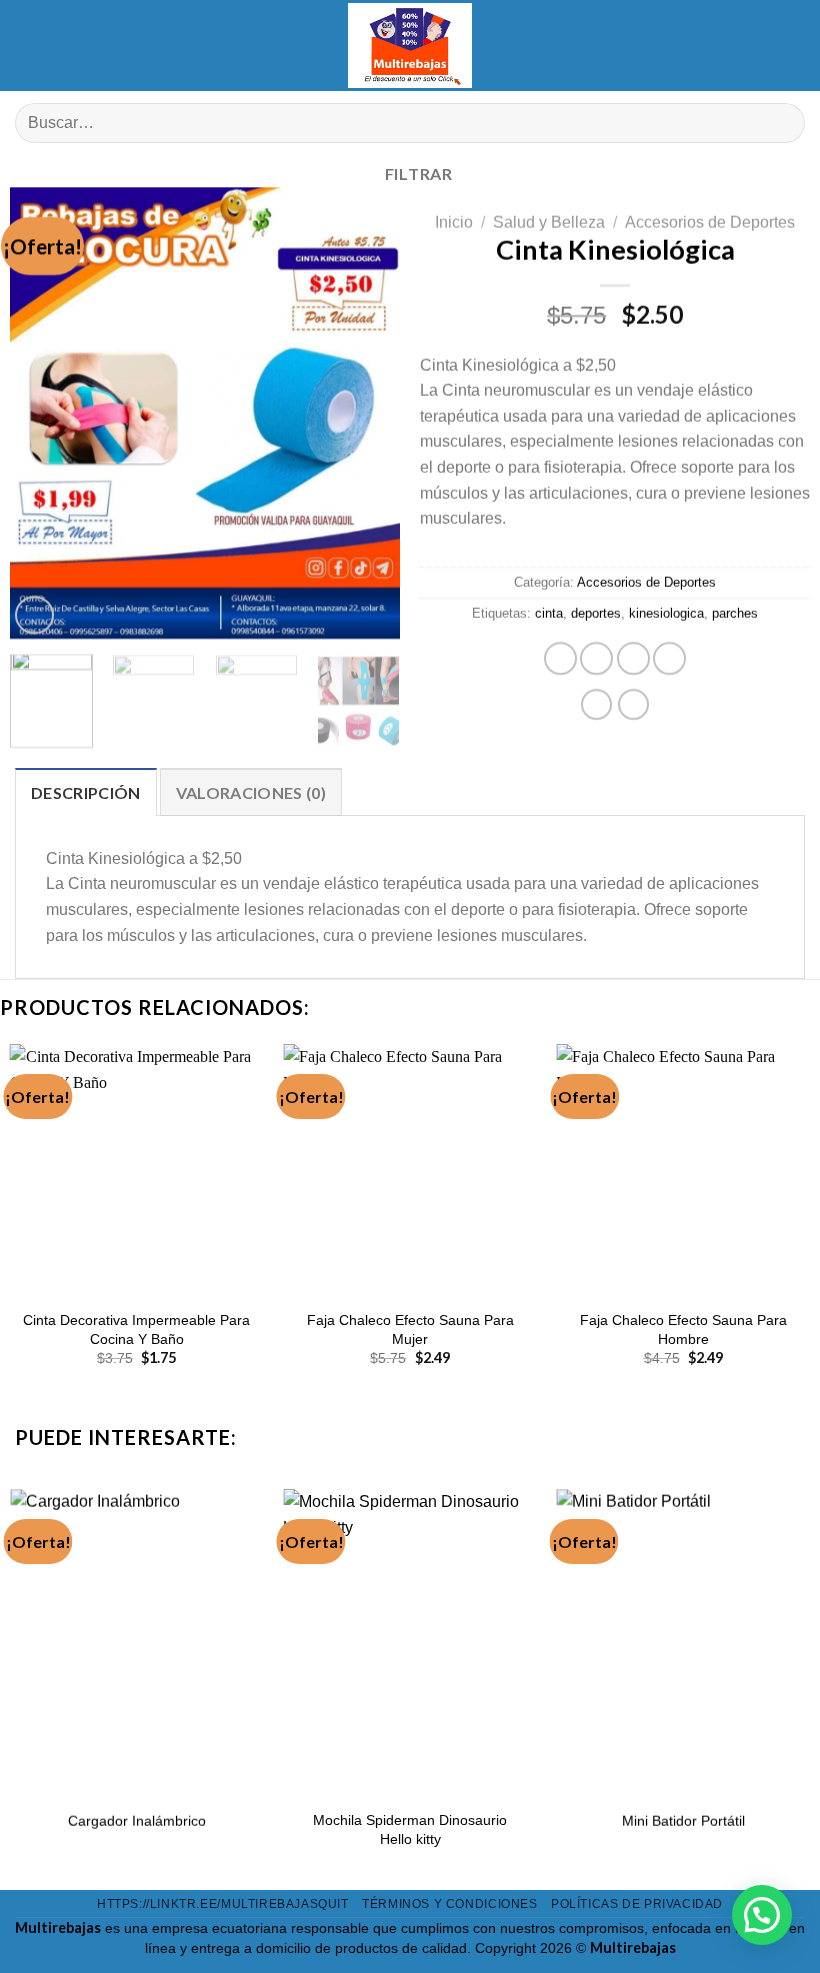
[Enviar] (781, 123)
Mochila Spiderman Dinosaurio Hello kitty (410, 1829)
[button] (762, 1915)
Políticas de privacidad (637, 1904)
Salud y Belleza (549, 222)
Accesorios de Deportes (710, 222)
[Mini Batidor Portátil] (683, 1641)
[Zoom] (34, 616)
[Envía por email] (669, 659)
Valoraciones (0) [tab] (251, 792)
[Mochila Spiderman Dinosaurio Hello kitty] (410, 1641)
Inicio (454, 222)
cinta (549, 614)
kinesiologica (666, 614)
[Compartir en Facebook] (596, 659)
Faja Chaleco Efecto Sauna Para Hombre (683, 1329)
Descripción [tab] (86, 792)
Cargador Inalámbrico (137, 1820)
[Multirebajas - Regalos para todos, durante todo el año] (410, 45)
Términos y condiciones (449, 1904)
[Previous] (43, 413)
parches (735, 614)
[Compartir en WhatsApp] (560, 659)
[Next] (367, 413)
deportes (596, 614)
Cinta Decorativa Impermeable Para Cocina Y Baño (136, 1329)
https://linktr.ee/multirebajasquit (223, 1904)
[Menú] (30, 45)
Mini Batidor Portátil (683, 1820)
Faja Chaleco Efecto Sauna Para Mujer (410, 1329)
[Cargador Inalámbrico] (137, 1641)
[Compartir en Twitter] (633, 659)
